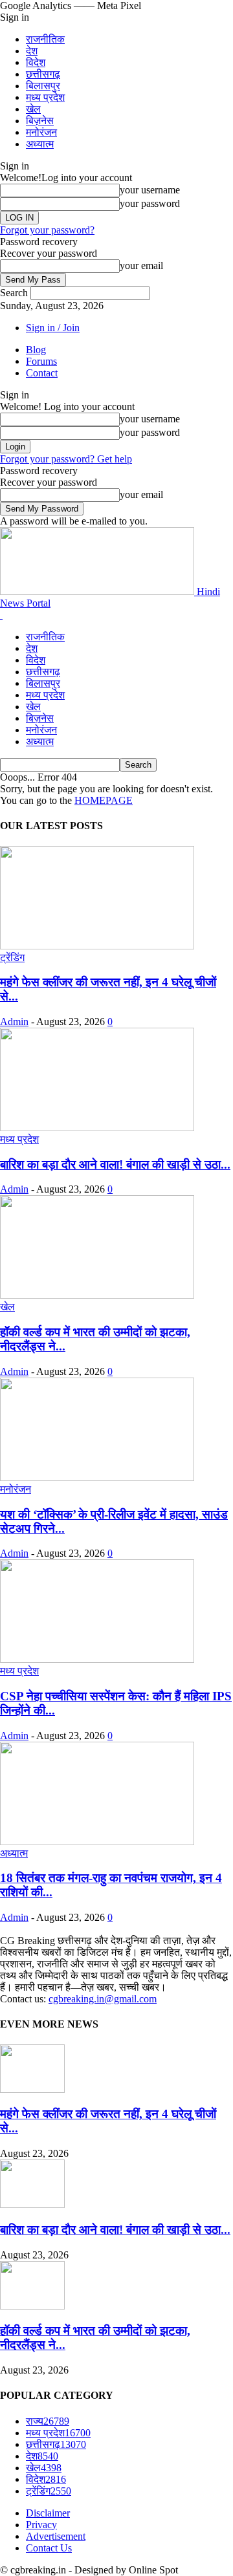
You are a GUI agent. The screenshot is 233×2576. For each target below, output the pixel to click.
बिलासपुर (43, 86)
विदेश (36, 62)
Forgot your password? (47, 230)
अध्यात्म (40, 144)
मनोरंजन (41, 132)
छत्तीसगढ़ (43, 74)
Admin (14, 1022)
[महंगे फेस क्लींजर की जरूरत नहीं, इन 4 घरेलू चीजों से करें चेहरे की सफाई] (97, 946)
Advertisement (56, 2536)
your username (150, 190)
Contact (42, 373)
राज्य (48, 2421)
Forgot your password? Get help (66, 459)
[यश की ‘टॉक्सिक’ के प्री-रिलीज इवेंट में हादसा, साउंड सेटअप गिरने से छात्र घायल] (97, 1477)
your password (150, 203)
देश (32, 51)
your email (141, 265)
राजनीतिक (45, 39)
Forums (41, 361)
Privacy (41, 2525)
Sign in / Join (53, 328)
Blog (36, 350)
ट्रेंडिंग (12, 958)
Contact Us (49, 2548)
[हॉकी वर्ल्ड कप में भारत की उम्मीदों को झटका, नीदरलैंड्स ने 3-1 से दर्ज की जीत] (97, 1295)
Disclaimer (48, 2513)
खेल (33, 109)
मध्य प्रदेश (45, 97)
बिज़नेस (40, 121)
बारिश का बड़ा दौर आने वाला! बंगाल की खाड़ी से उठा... (115, 1164)
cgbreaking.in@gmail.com (103, 1999)
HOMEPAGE (104, 800)
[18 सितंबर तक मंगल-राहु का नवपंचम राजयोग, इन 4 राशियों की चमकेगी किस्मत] (97, 1842)
